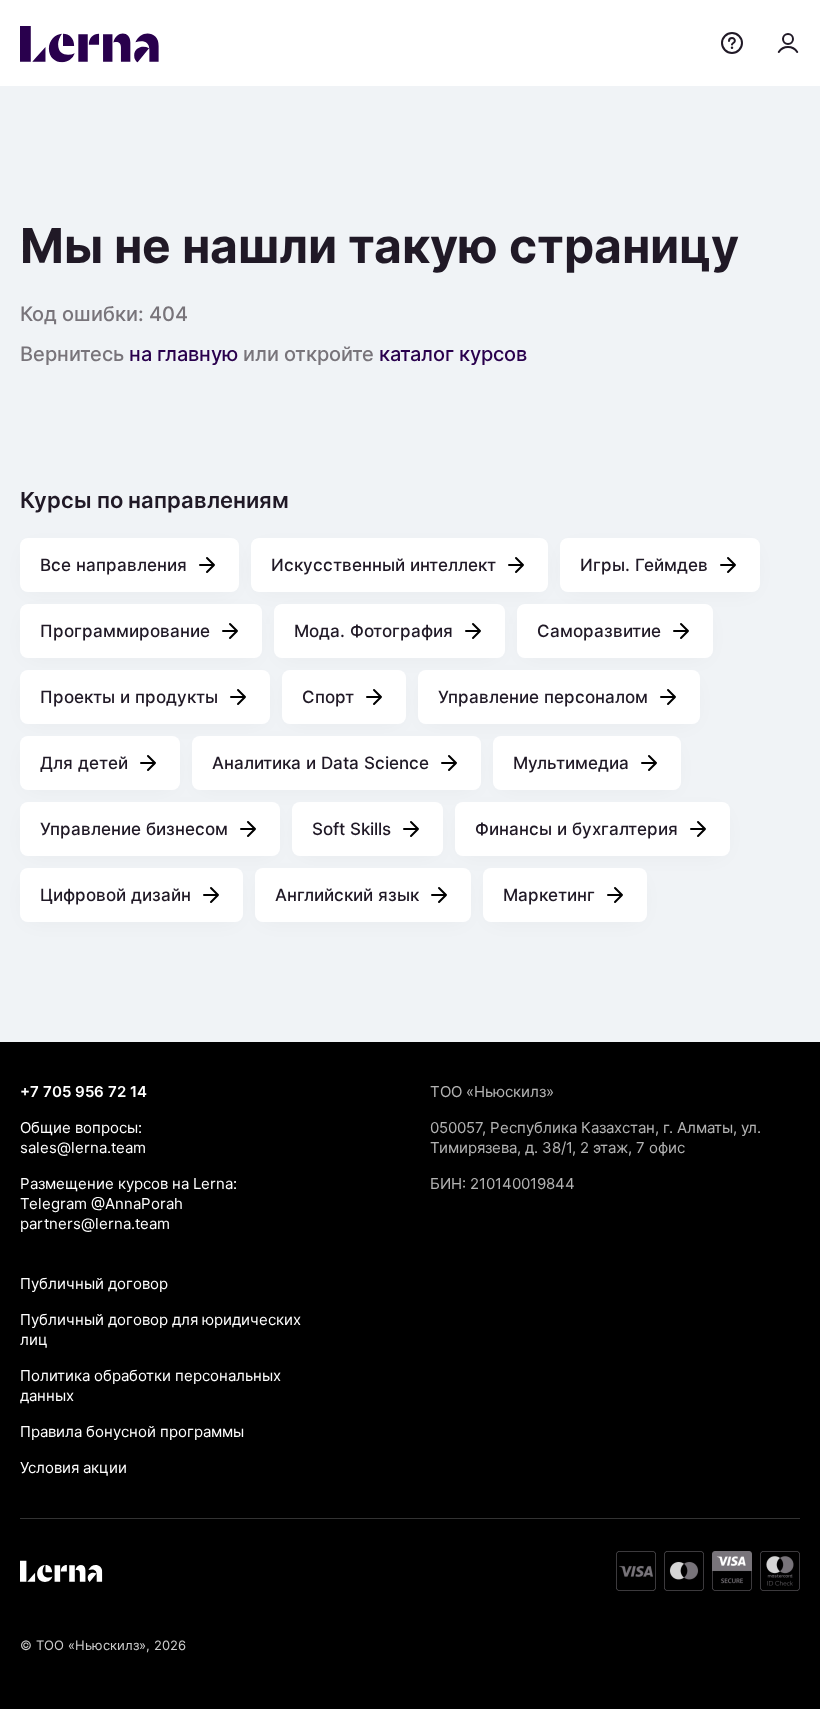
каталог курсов (453, 354)
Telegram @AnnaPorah (101, 1203)
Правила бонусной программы (132, 1431)
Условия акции (73, 1467)
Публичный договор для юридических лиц (160, 1329)
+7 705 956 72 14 (83, 1091)
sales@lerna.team (83, 1147)
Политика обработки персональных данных (150, 1385)
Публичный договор (94, 1283)
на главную (183, 354)
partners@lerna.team (95, 1223)
